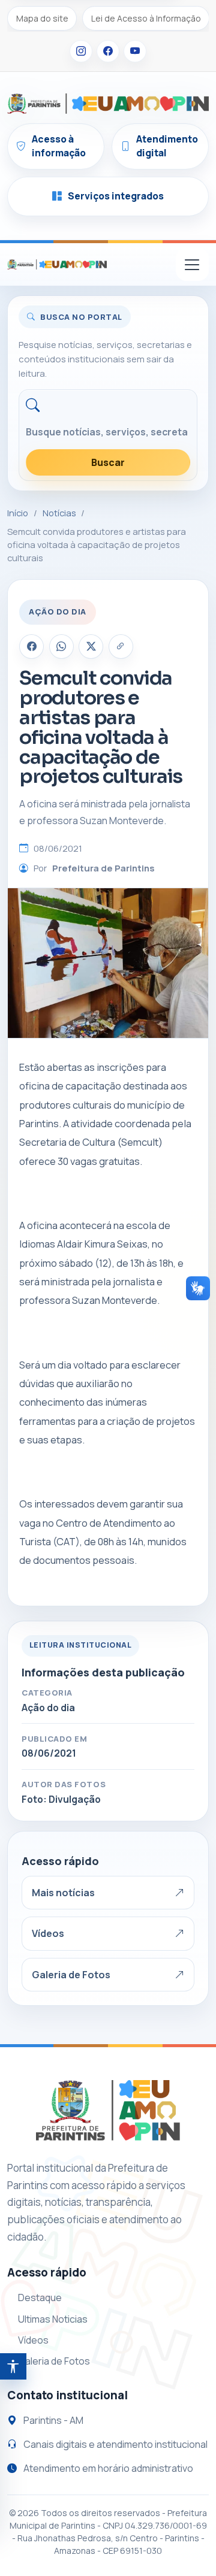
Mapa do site (42, 18)
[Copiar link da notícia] (121, 647)
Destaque (40, 2297)
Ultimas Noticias (53, 2319)
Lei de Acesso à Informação (146, 18)
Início (18, 513)
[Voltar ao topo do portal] (57, 265)
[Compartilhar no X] (91, 647)
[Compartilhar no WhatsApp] (61, 647)
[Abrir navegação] (192, 264)
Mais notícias (63, 1893)
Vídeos (48, 1933)
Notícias (59, 513)
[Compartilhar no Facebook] (31, 647)
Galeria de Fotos (71, 1975)
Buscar (108, 462)
